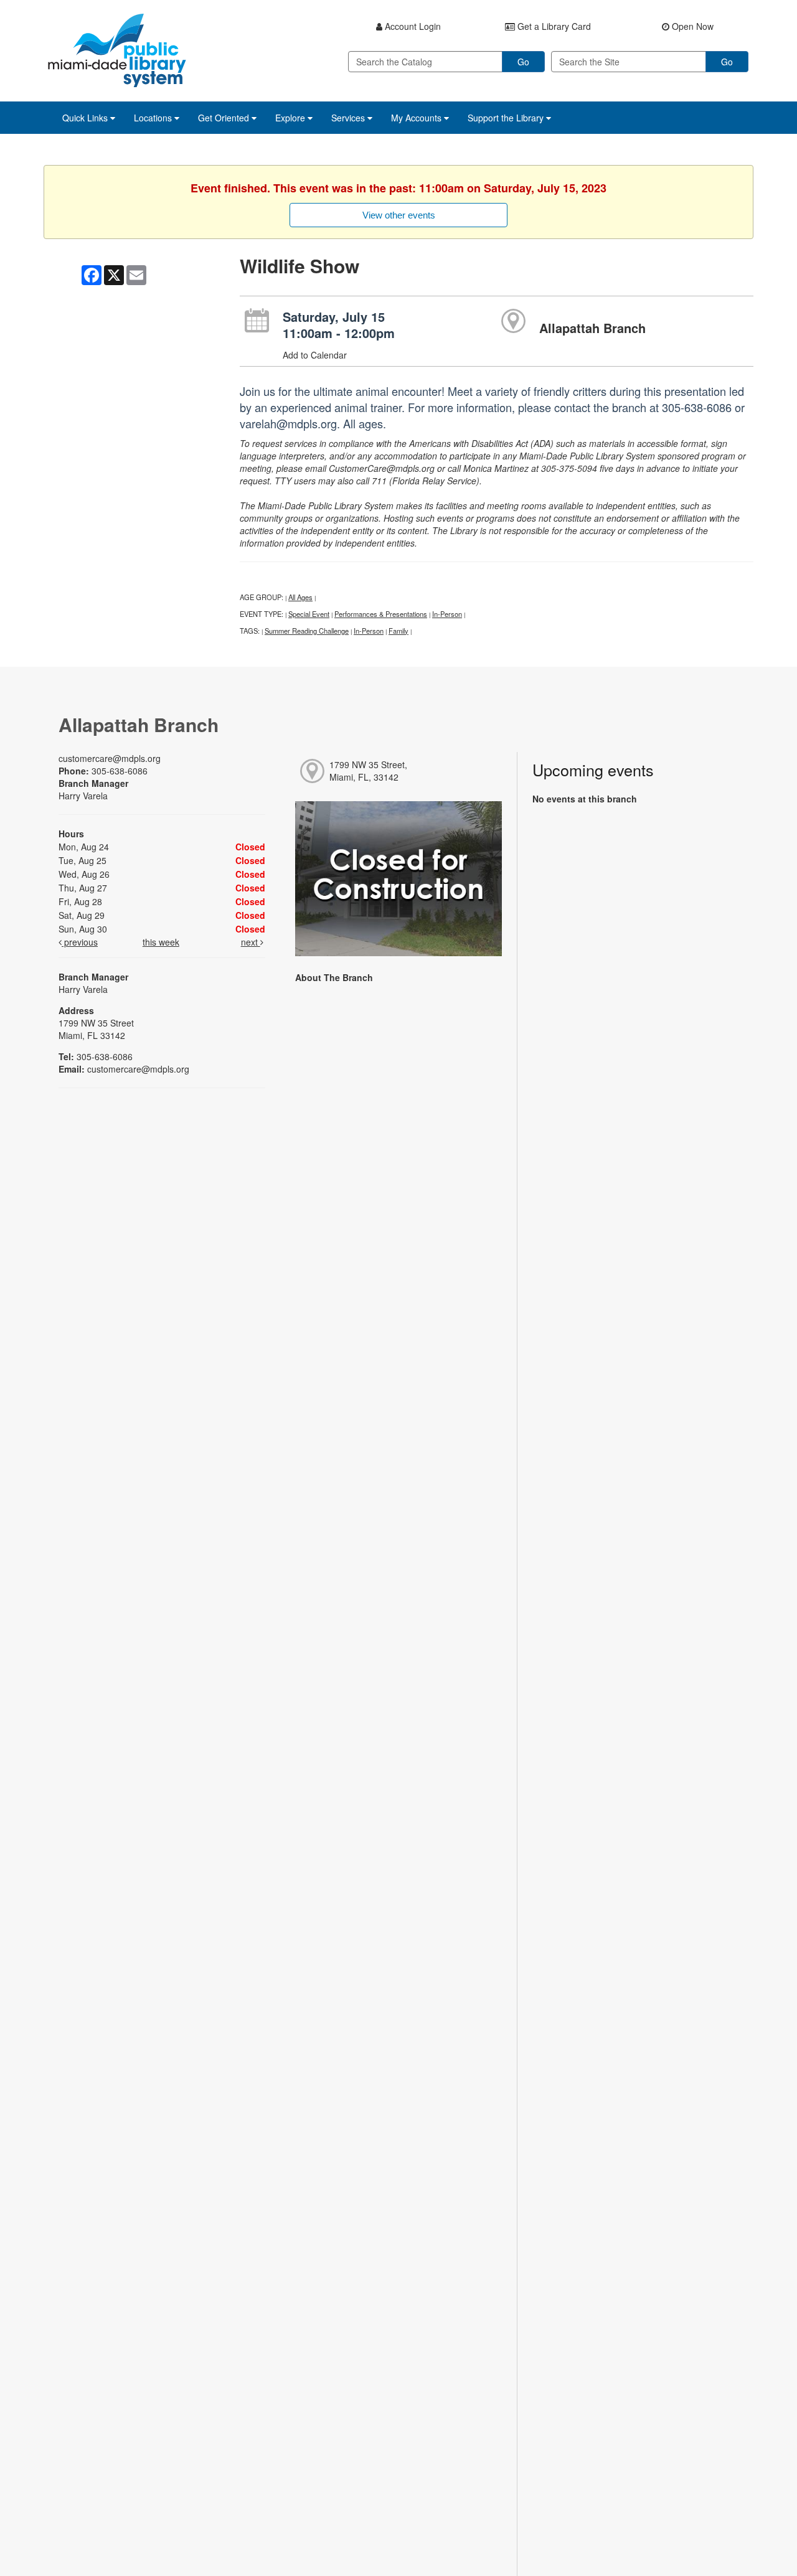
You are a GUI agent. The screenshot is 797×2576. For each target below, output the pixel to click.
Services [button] (349, 118)
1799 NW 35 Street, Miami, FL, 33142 (368, 771)
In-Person (447, 614)
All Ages (300, 597)
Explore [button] (291, 118)
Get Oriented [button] (225, 118)
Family (398, 631)
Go (523, 62)
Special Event (309, 614)
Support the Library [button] (507, 118)
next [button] (251, 942)
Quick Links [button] (86, 118)
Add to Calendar (315, 355)
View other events (399, 215)
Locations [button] (154, 118)
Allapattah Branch (592, 328)
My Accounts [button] (417, 118)
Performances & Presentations (381, 614)
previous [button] (80, 942)
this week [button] (161, 942)
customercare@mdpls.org (110, 758)
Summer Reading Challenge (307, 631)
